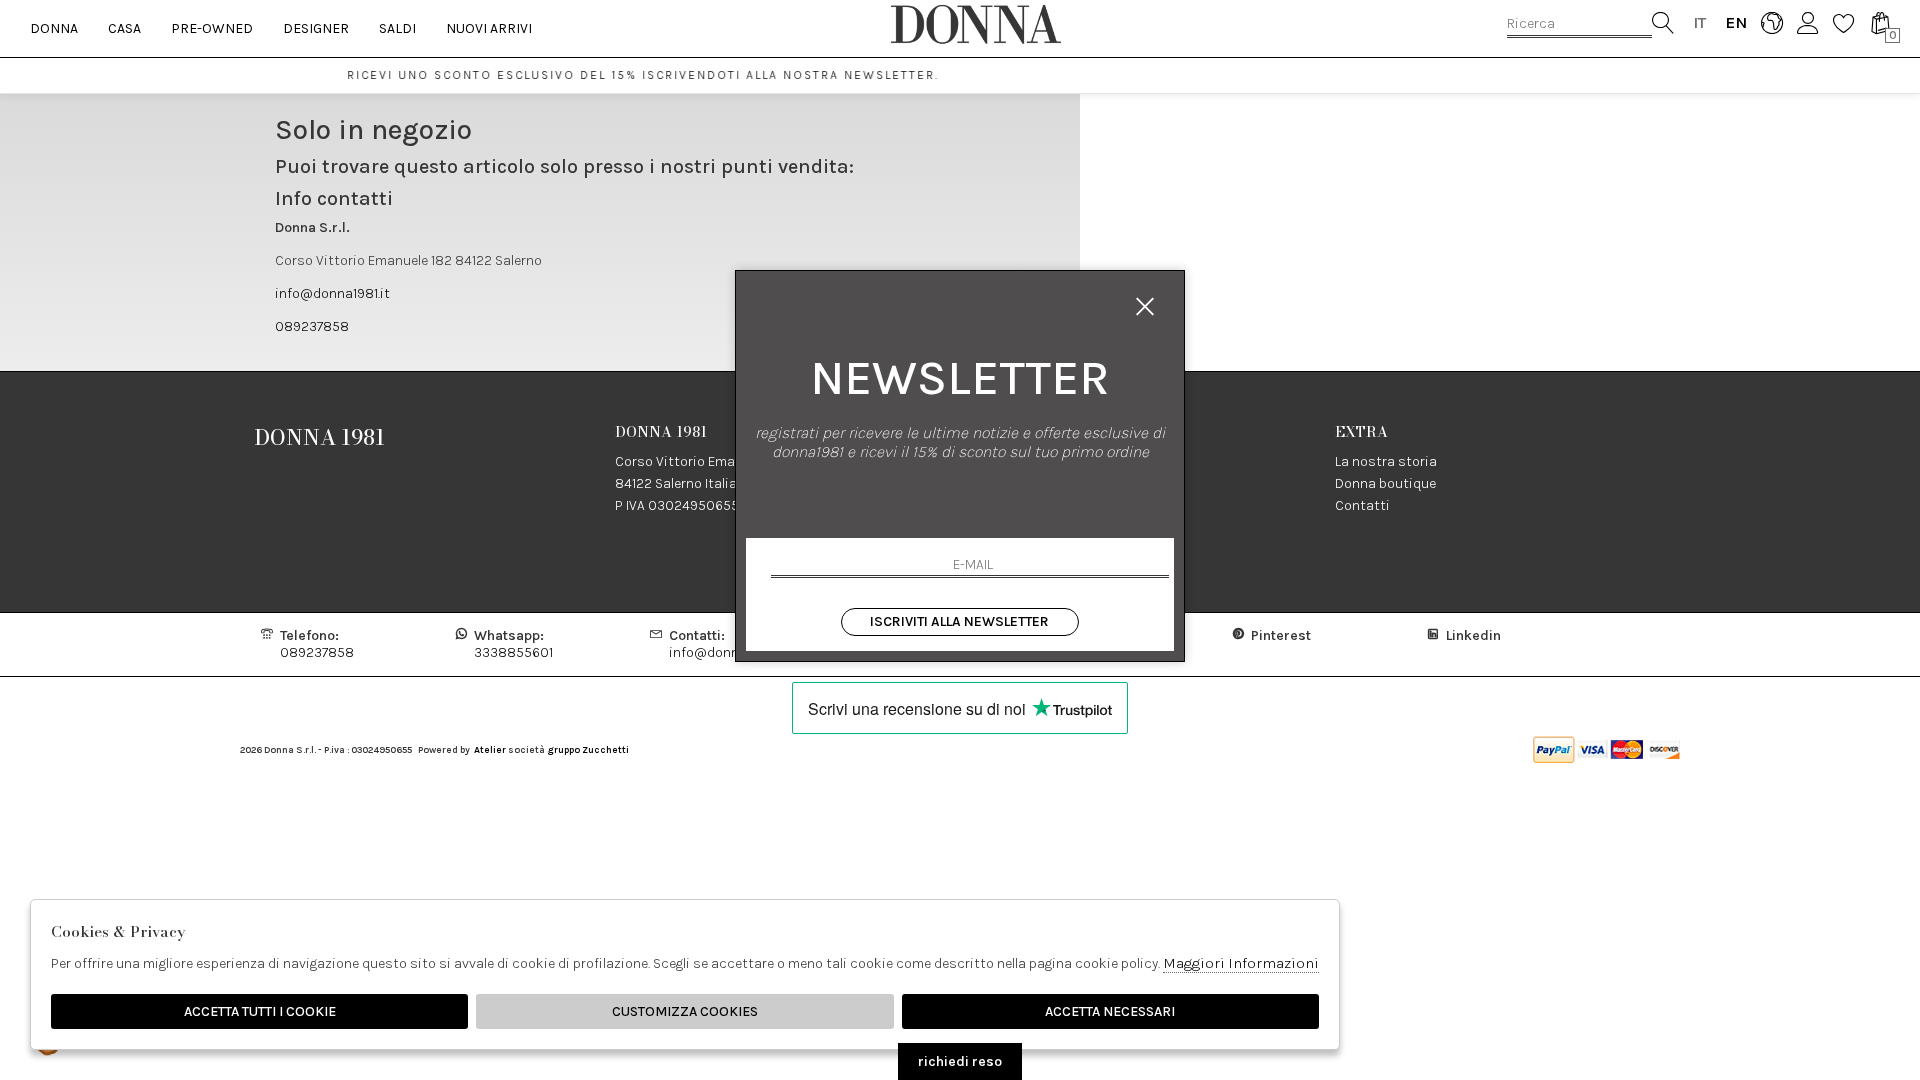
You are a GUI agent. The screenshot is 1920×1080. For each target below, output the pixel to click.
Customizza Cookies (685, 1011)
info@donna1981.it (332, 293)
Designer (316, 28)
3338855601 (513, 644)
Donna (54, 28)
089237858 (312, 326)
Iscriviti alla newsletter (959, 621)
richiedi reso (960, 1061)
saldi (397, 28)
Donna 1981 (320, 437)
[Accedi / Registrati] (1807, 22)
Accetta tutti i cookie (260, 1011)
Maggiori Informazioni (1241, 963)
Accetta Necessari (1110, 1011)
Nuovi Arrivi (489, 28)
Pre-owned (212, 28)
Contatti (1362, 505)
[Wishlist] (1843, 22)
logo (975, 24)
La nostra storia (1386, 461)
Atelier (490, 749)
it (1699, 22)
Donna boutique (1385, 483)
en (1735, 22)
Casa (124, 28)
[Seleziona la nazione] (1771, 22)
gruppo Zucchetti (588, 749)
